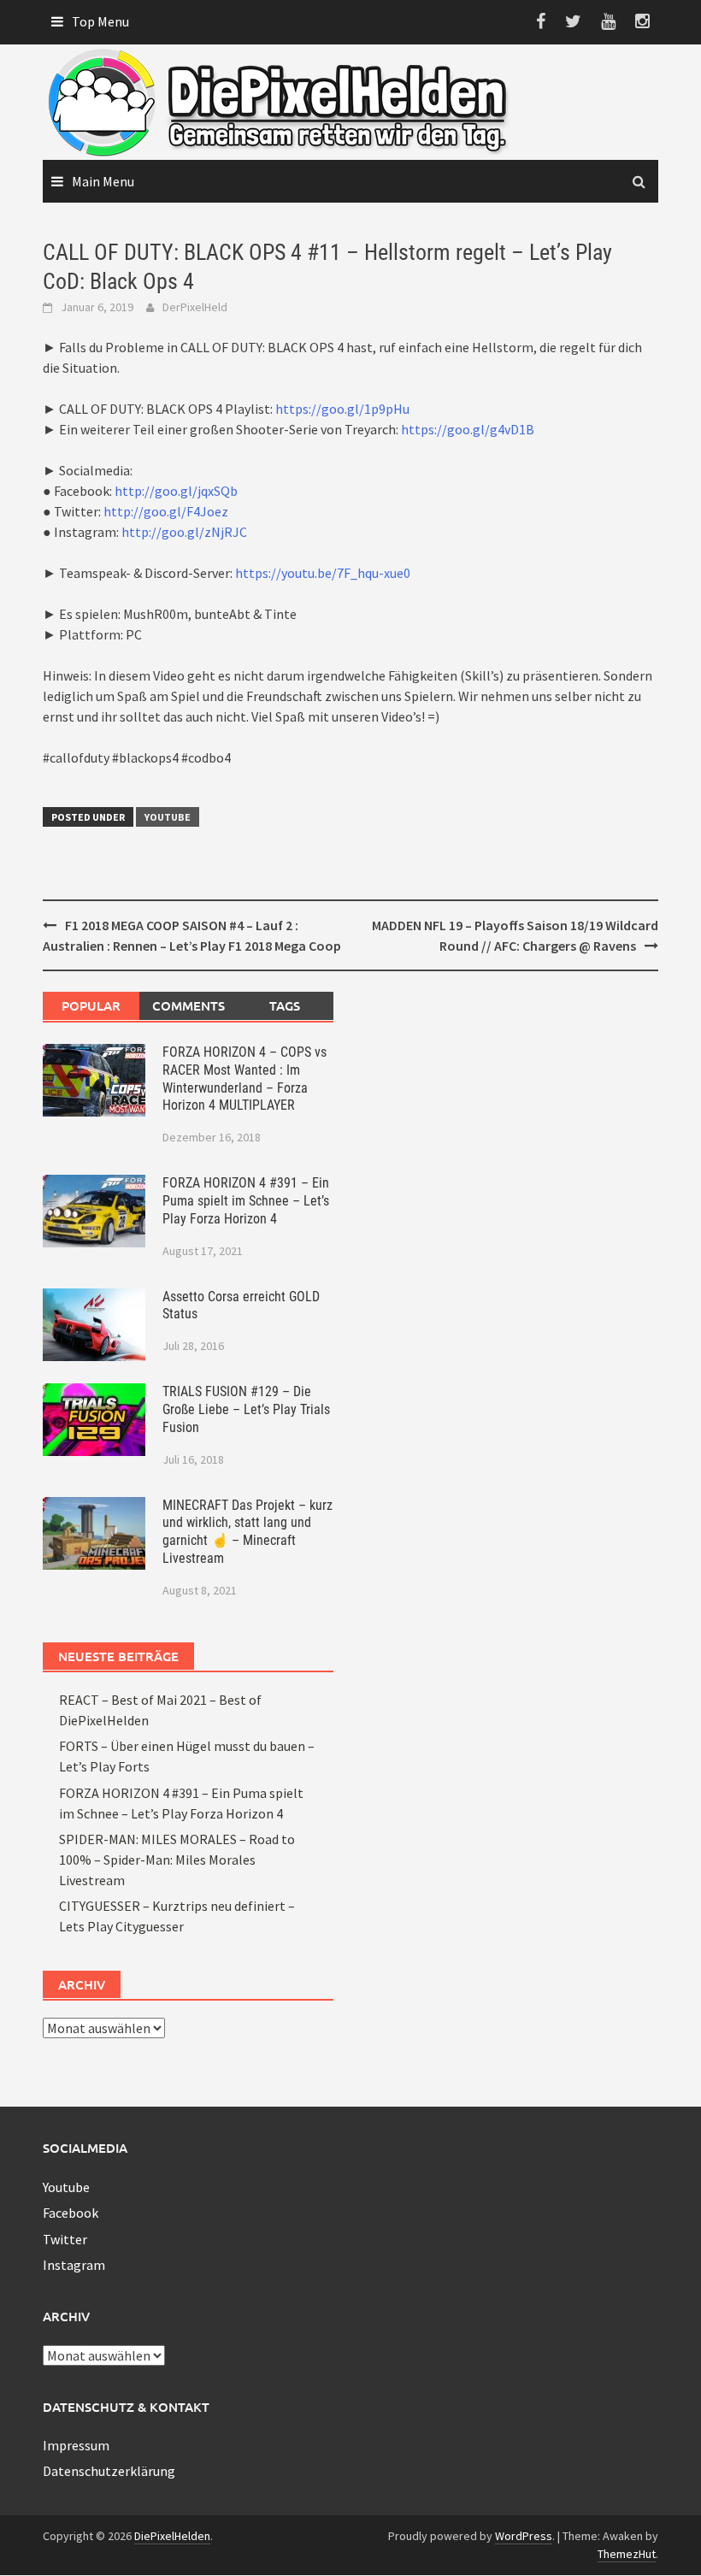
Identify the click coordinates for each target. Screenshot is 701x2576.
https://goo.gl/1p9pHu (342, 409)
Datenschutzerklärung (109, 2471)
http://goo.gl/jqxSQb (176, 491)
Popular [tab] (91, 1005)
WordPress (524, 2536)
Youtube (168, 817)
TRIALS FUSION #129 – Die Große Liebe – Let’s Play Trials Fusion (246, 1409)
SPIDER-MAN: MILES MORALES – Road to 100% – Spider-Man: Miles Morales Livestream (177, 1860)
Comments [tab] (189, 1005)
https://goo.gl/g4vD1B (468, 429)
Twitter (65, 2239)
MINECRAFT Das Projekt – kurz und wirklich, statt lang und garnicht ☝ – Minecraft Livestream (247, 1532)
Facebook (71, 2213)
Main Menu (103, 181)
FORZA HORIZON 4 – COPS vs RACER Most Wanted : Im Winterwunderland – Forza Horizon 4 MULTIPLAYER (244, 1079)
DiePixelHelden (172, 2536)
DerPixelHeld (195, 307)
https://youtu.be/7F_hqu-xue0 (323, 573)
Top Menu (100, 21)
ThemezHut (627, 2554)
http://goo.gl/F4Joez (166, 511)
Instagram (74, 2265)
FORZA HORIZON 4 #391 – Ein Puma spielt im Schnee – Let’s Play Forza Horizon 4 (246, 1201)
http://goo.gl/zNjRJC (184, 532)
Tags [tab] (285, 1005)
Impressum (76, 2445)
